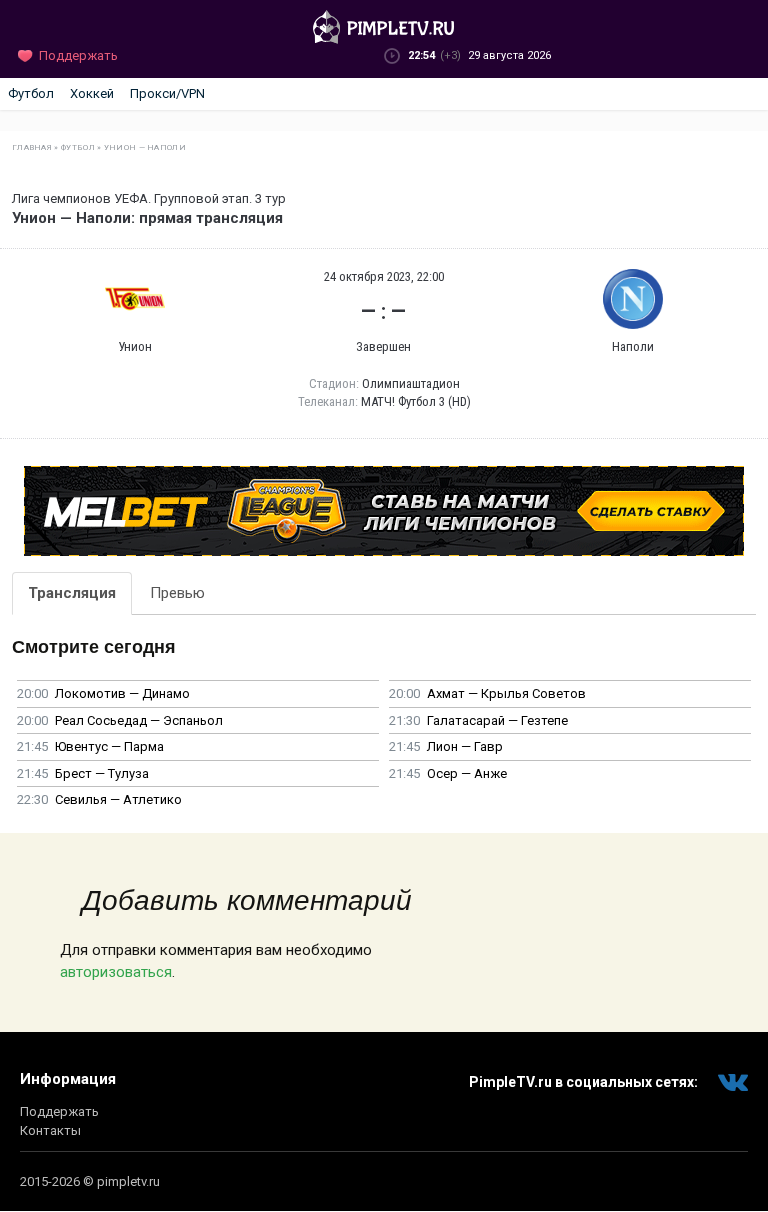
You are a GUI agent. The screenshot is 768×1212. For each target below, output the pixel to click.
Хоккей (92, 93)
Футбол (31, 93)
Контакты (50, 1130)
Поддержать (59, 1111)
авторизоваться (116, 972)
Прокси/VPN (167, 93)
